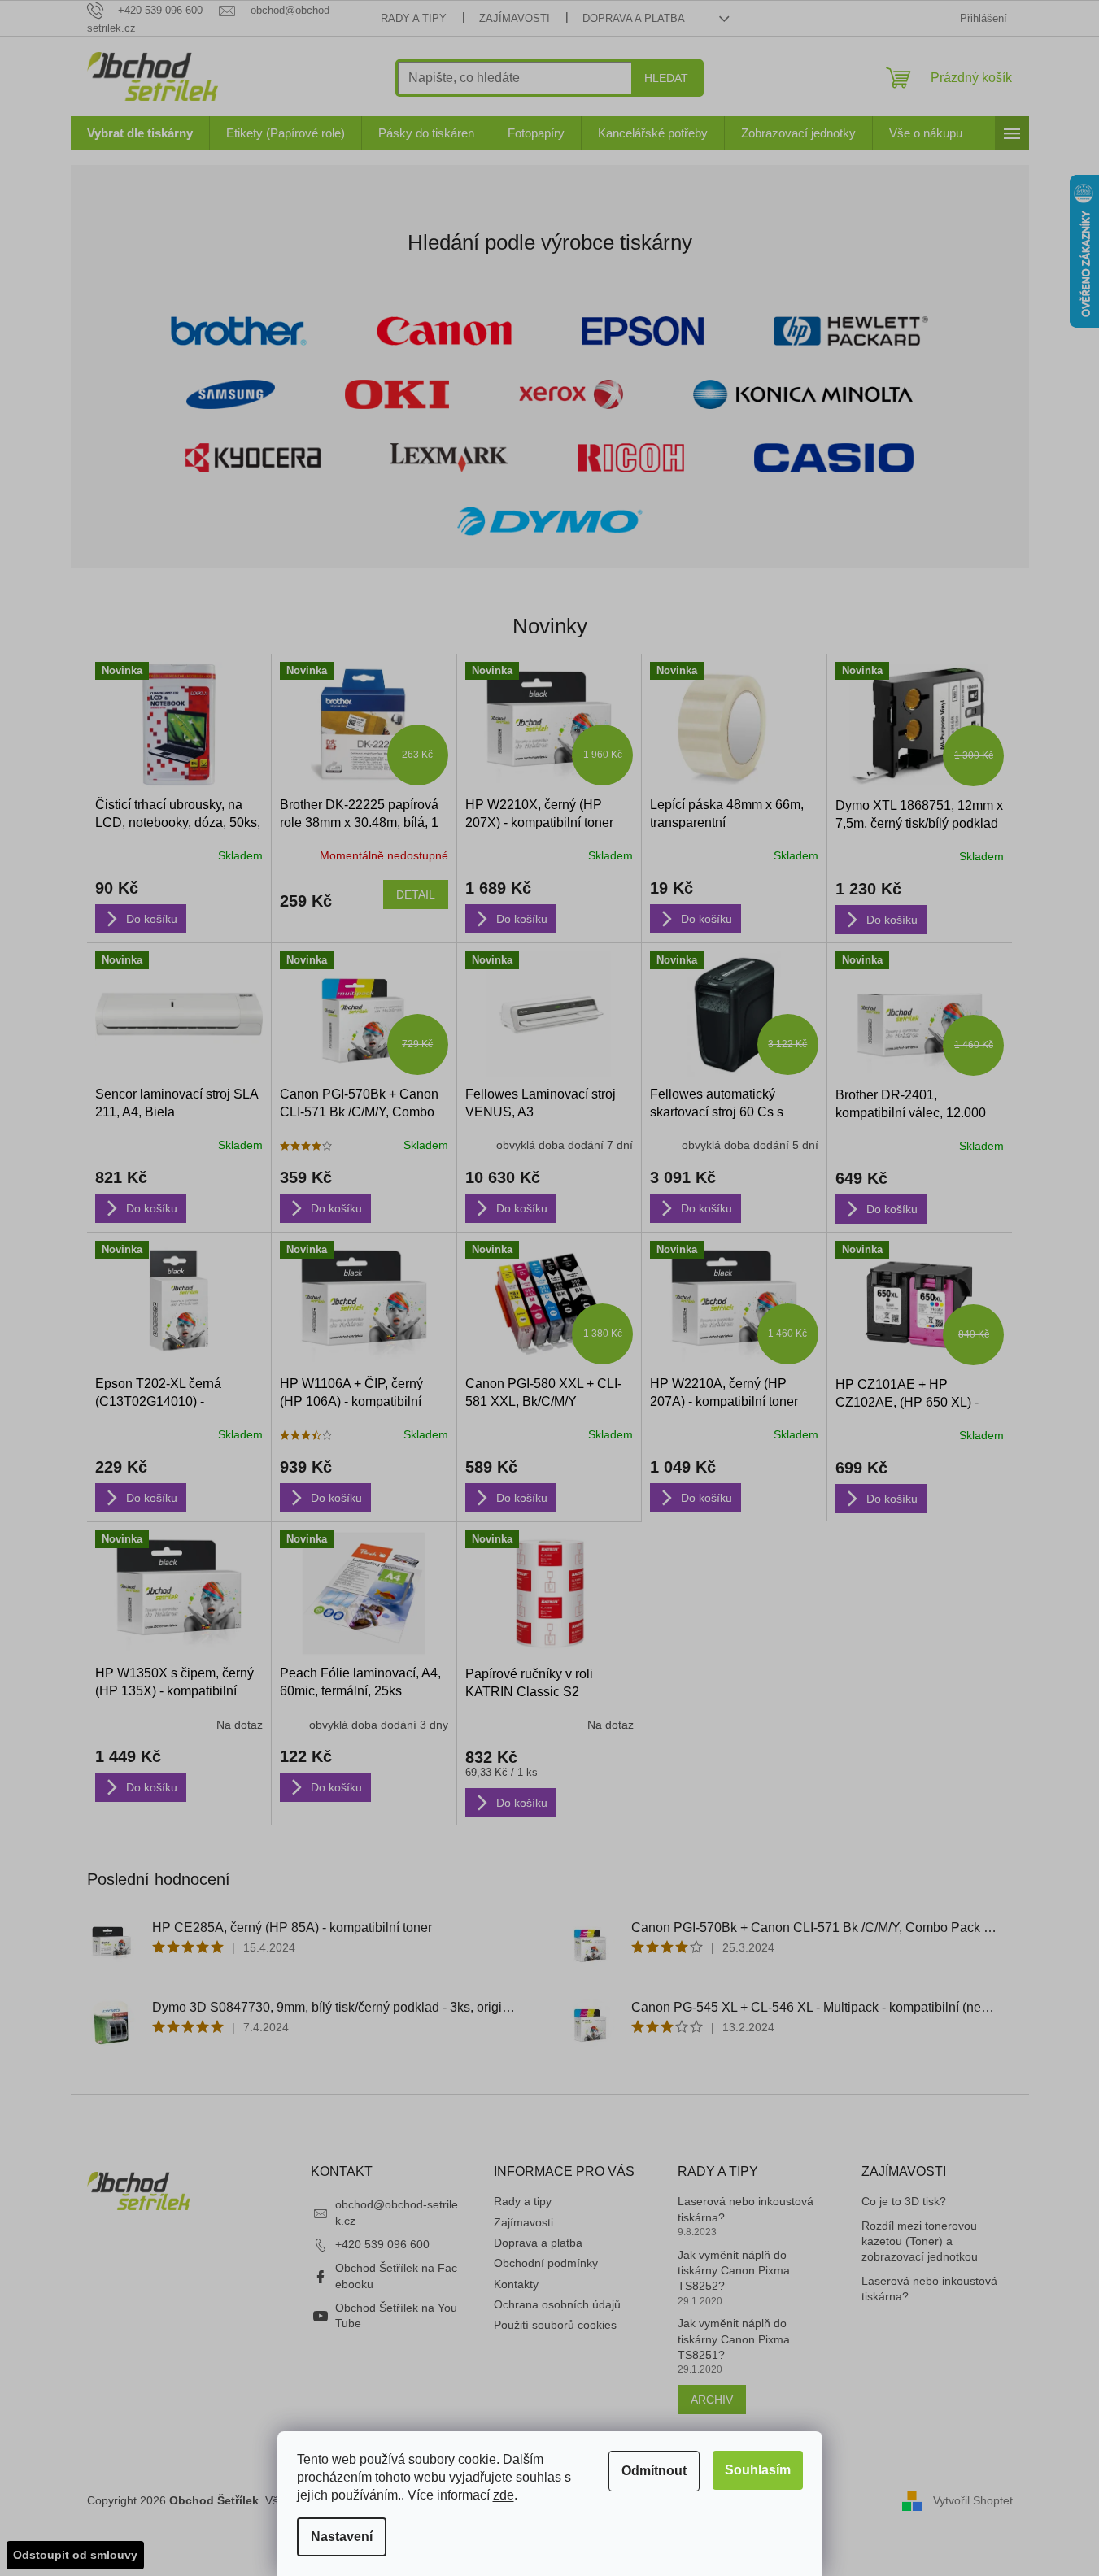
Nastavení (342, 2537)
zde (504, 2495)
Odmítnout (654, 2471)
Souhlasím (758, 2470)
